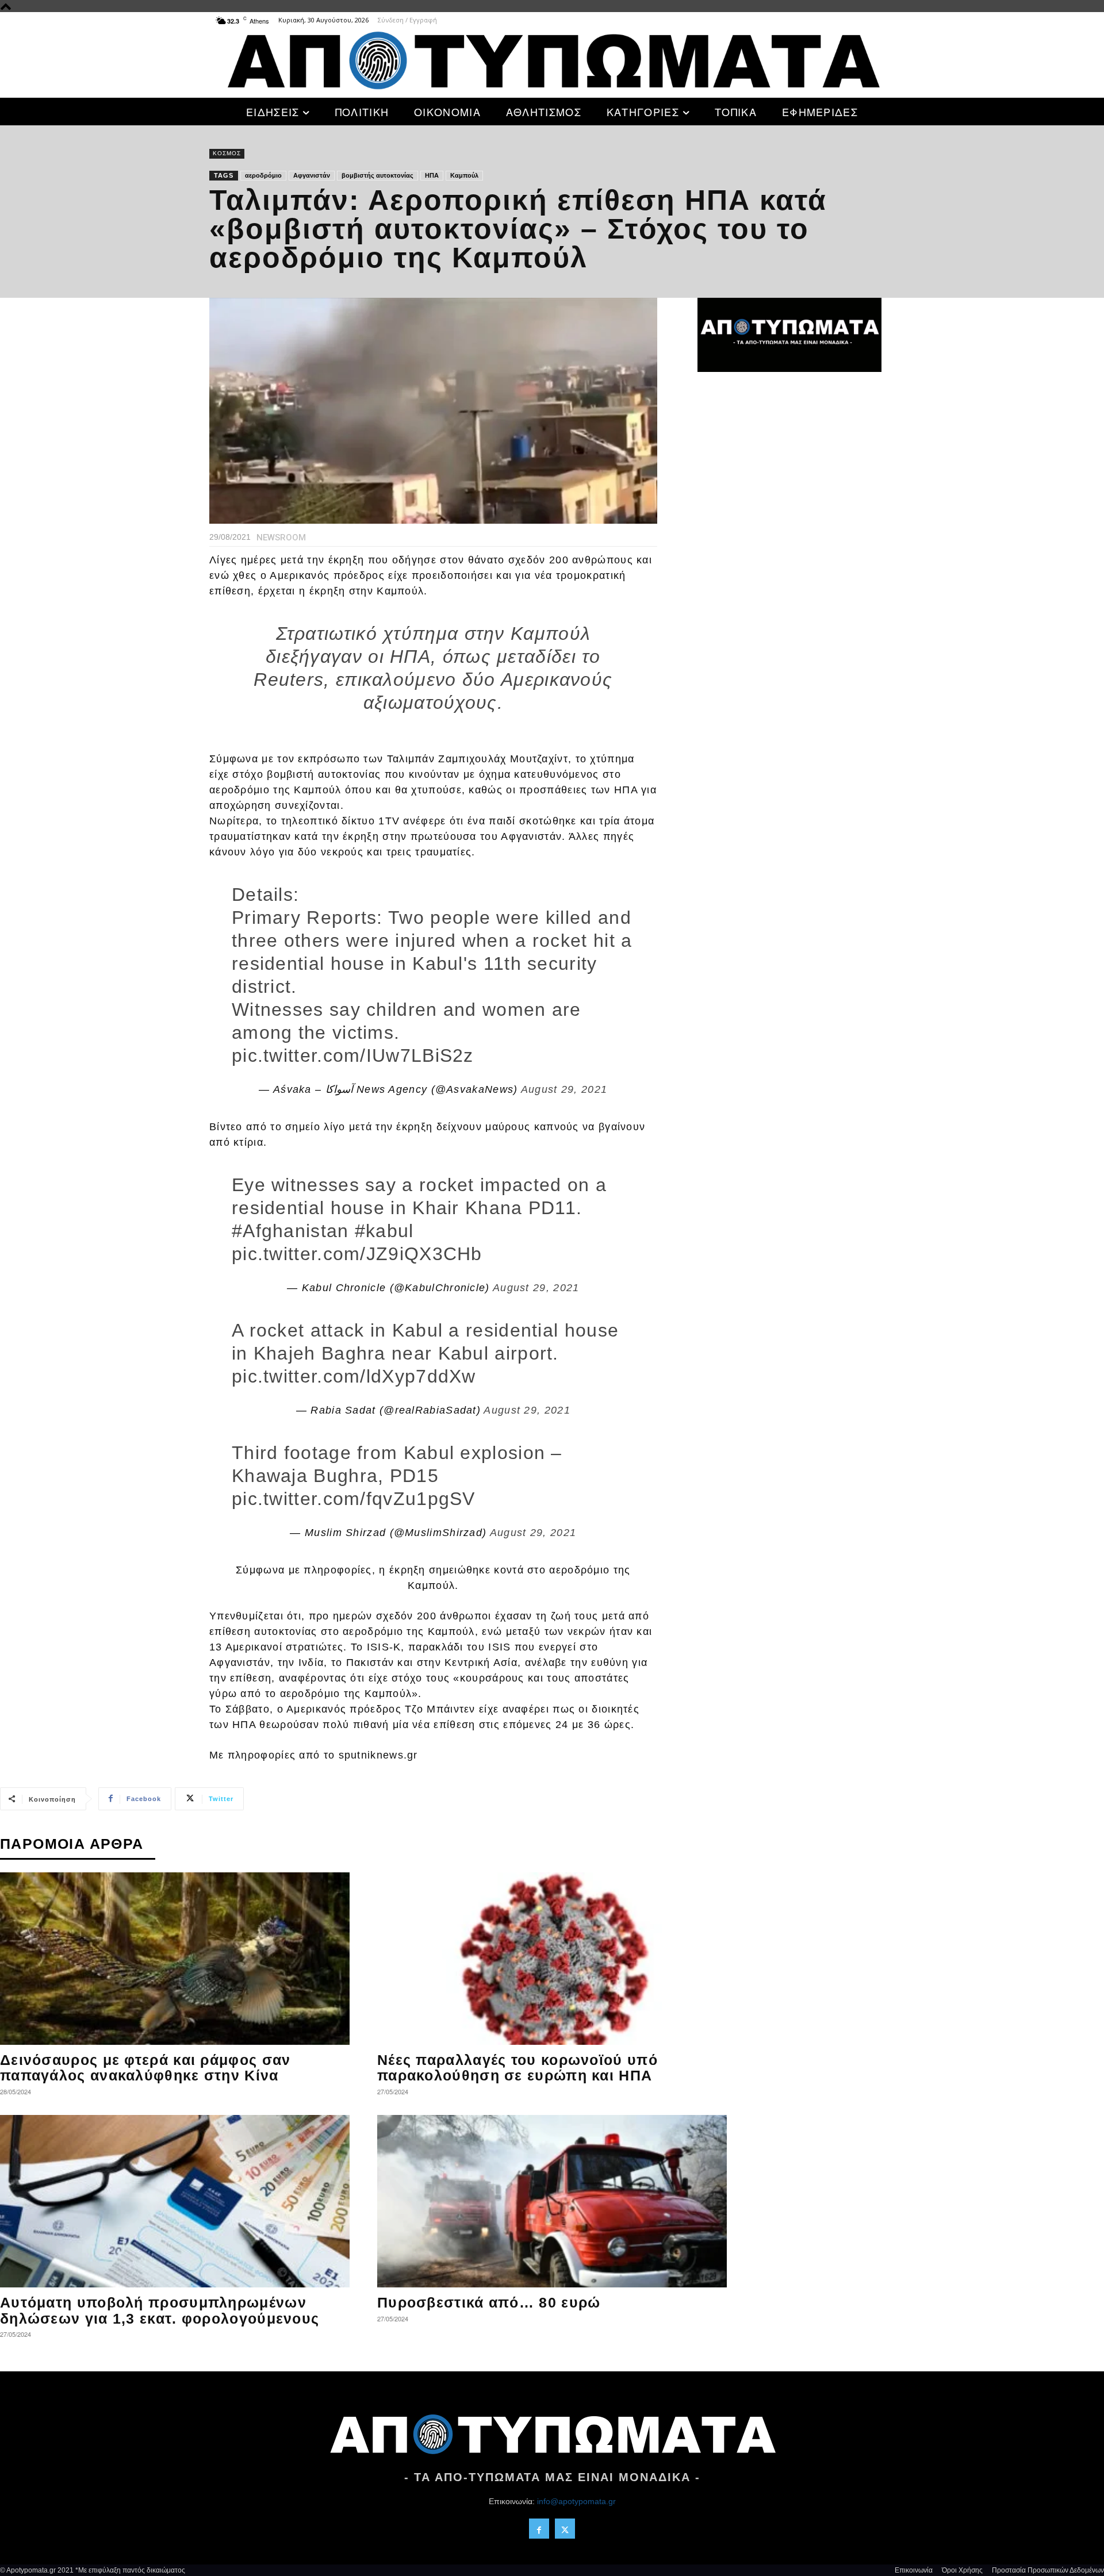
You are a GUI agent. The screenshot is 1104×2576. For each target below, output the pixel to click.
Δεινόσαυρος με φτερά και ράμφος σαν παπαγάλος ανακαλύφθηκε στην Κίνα (145, 2068)
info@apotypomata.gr (576, 2501)
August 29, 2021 (564, 1089)
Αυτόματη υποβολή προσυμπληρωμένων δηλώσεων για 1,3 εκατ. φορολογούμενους (160, 2310)
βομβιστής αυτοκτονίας (377, 175)
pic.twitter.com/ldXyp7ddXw (354, 1376)
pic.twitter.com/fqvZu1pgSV (354, 1499)
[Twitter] (565, 2529)
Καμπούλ (464, 175)
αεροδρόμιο (263, 175)
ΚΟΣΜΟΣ (227, 153)
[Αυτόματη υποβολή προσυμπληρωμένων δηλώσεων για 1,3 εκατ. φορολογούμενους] (175, 2201)
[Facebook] (539, 2529)
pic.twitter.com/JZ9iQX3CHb (357, 1254)
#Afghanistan (290, 1231)
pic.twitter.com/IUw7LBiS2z (353, 1055)
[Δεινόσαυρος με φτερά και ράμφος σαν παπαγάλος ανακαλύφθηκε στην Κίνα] (175, 1959)
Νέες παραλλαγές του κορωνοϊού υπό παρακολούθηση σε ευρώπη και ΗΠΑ (517, 2068)
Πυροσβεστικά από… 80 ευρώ (489, 2302)
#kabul (384, 1231)
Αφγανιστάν (312, 175)
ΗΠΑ (432, 175)
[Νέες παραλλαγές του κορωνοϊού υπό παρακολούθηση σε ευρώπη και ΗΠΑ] (552, 1959)
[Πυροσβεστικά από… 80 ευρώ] (552, 2201)
